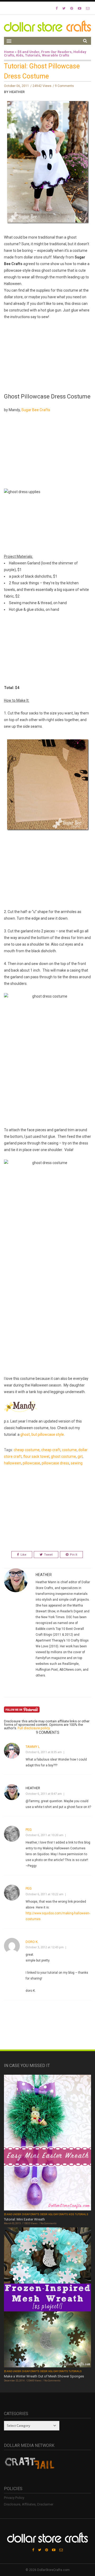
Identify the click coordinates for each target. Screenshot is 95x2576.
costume (69, 1450)
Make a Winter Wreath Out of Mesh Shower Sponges (44, 2376)
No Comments (48, 2223)
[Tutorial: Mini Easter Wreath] (47, 2143)
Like (23, 1555)
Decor (44, 2214)
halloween (13, 1463)
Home (9, 52)
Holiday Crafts (58, 2214)
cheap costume (27, 1450)
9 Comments (64, 86)
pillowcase (31, 1463)
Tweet (48, 1555)
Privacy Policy (14, 2498)
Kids (20, 55)
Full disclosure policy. (34, 1728)
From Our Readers (56, 52)
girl (80, 1456)
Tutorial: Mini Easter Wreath (24, 2219)
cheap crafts (31, 2214)
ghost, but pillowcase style (42, 1434)
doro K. (32, 1942)
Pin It (73, 1555)
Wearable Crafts (56, 55)
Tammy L (33, 1747)
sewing (77, 1463)
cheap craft (51, 1450)
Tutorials (33, 55)
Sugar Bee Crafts (36, 410)
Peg (29, 1830)
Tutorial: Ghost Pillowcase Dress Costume (42, 71)
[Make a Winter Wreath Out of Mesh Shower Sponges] (47, 2298)
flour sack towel (36, 1456)
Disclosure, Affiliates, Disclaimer (29, 2504)
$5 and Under (28, 52)
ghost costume (63, 1456)
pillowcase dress (55, 1463)
